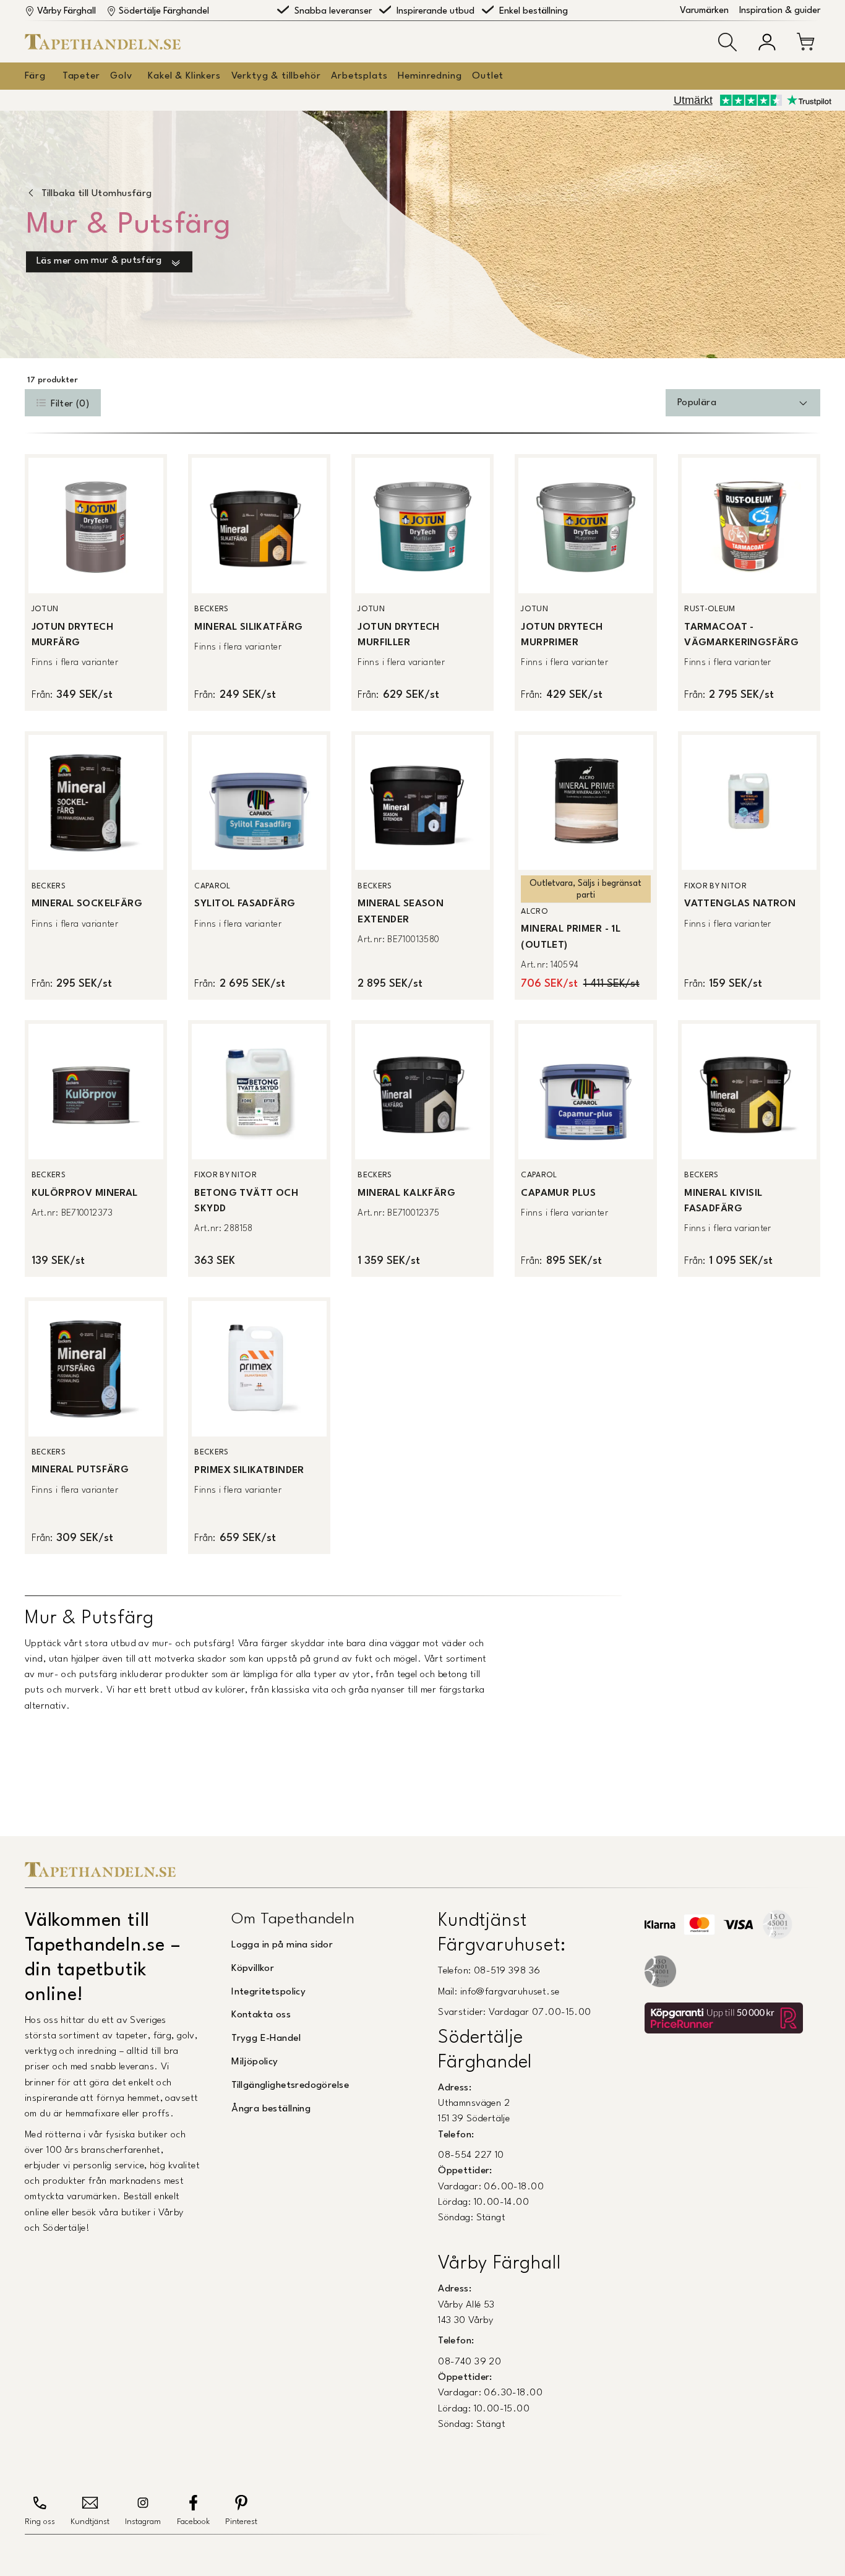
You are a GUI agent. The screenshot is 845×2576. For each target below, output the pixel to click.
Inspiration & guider (780, 11)
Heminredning (430, 76)
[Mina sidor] (767, 42)
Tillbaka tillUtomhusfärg (97, 194)
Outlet (488, 76)
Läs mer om (99, 261)
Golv (121, 76)
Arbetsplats (359, 76)
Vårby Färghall (66, 11)
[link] (96, 582)
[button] (727, 42)
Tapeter (81, 76)
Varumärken (704, 11)
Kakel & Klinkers (184, 76)
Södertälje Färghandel (164, 11)
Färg (35, 76)
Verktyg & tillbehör (276, 76)
